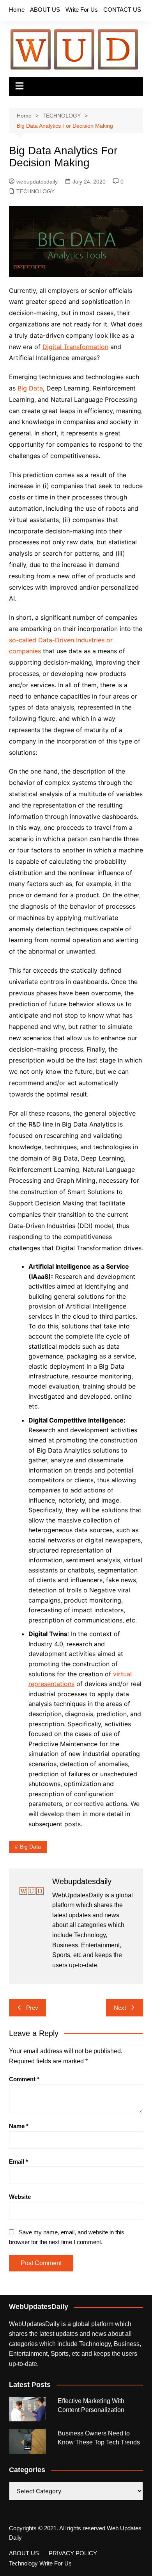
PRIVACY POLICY (73, 2553)
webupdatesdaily (37, 182)
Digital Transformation (75, 347)
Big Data (30, 388)
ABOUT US (45, 10)
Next (120, 2008)
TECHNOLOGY (35, 191)
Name (19, 2126)
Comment (24, 2079)
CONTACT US (122, 10)
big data (30, 1847)
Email (19, 2162)
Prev (32, 2008)
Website (20, 2197)
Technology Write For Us (40, 2564)
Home (17, 10)
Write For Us (82, 10)
